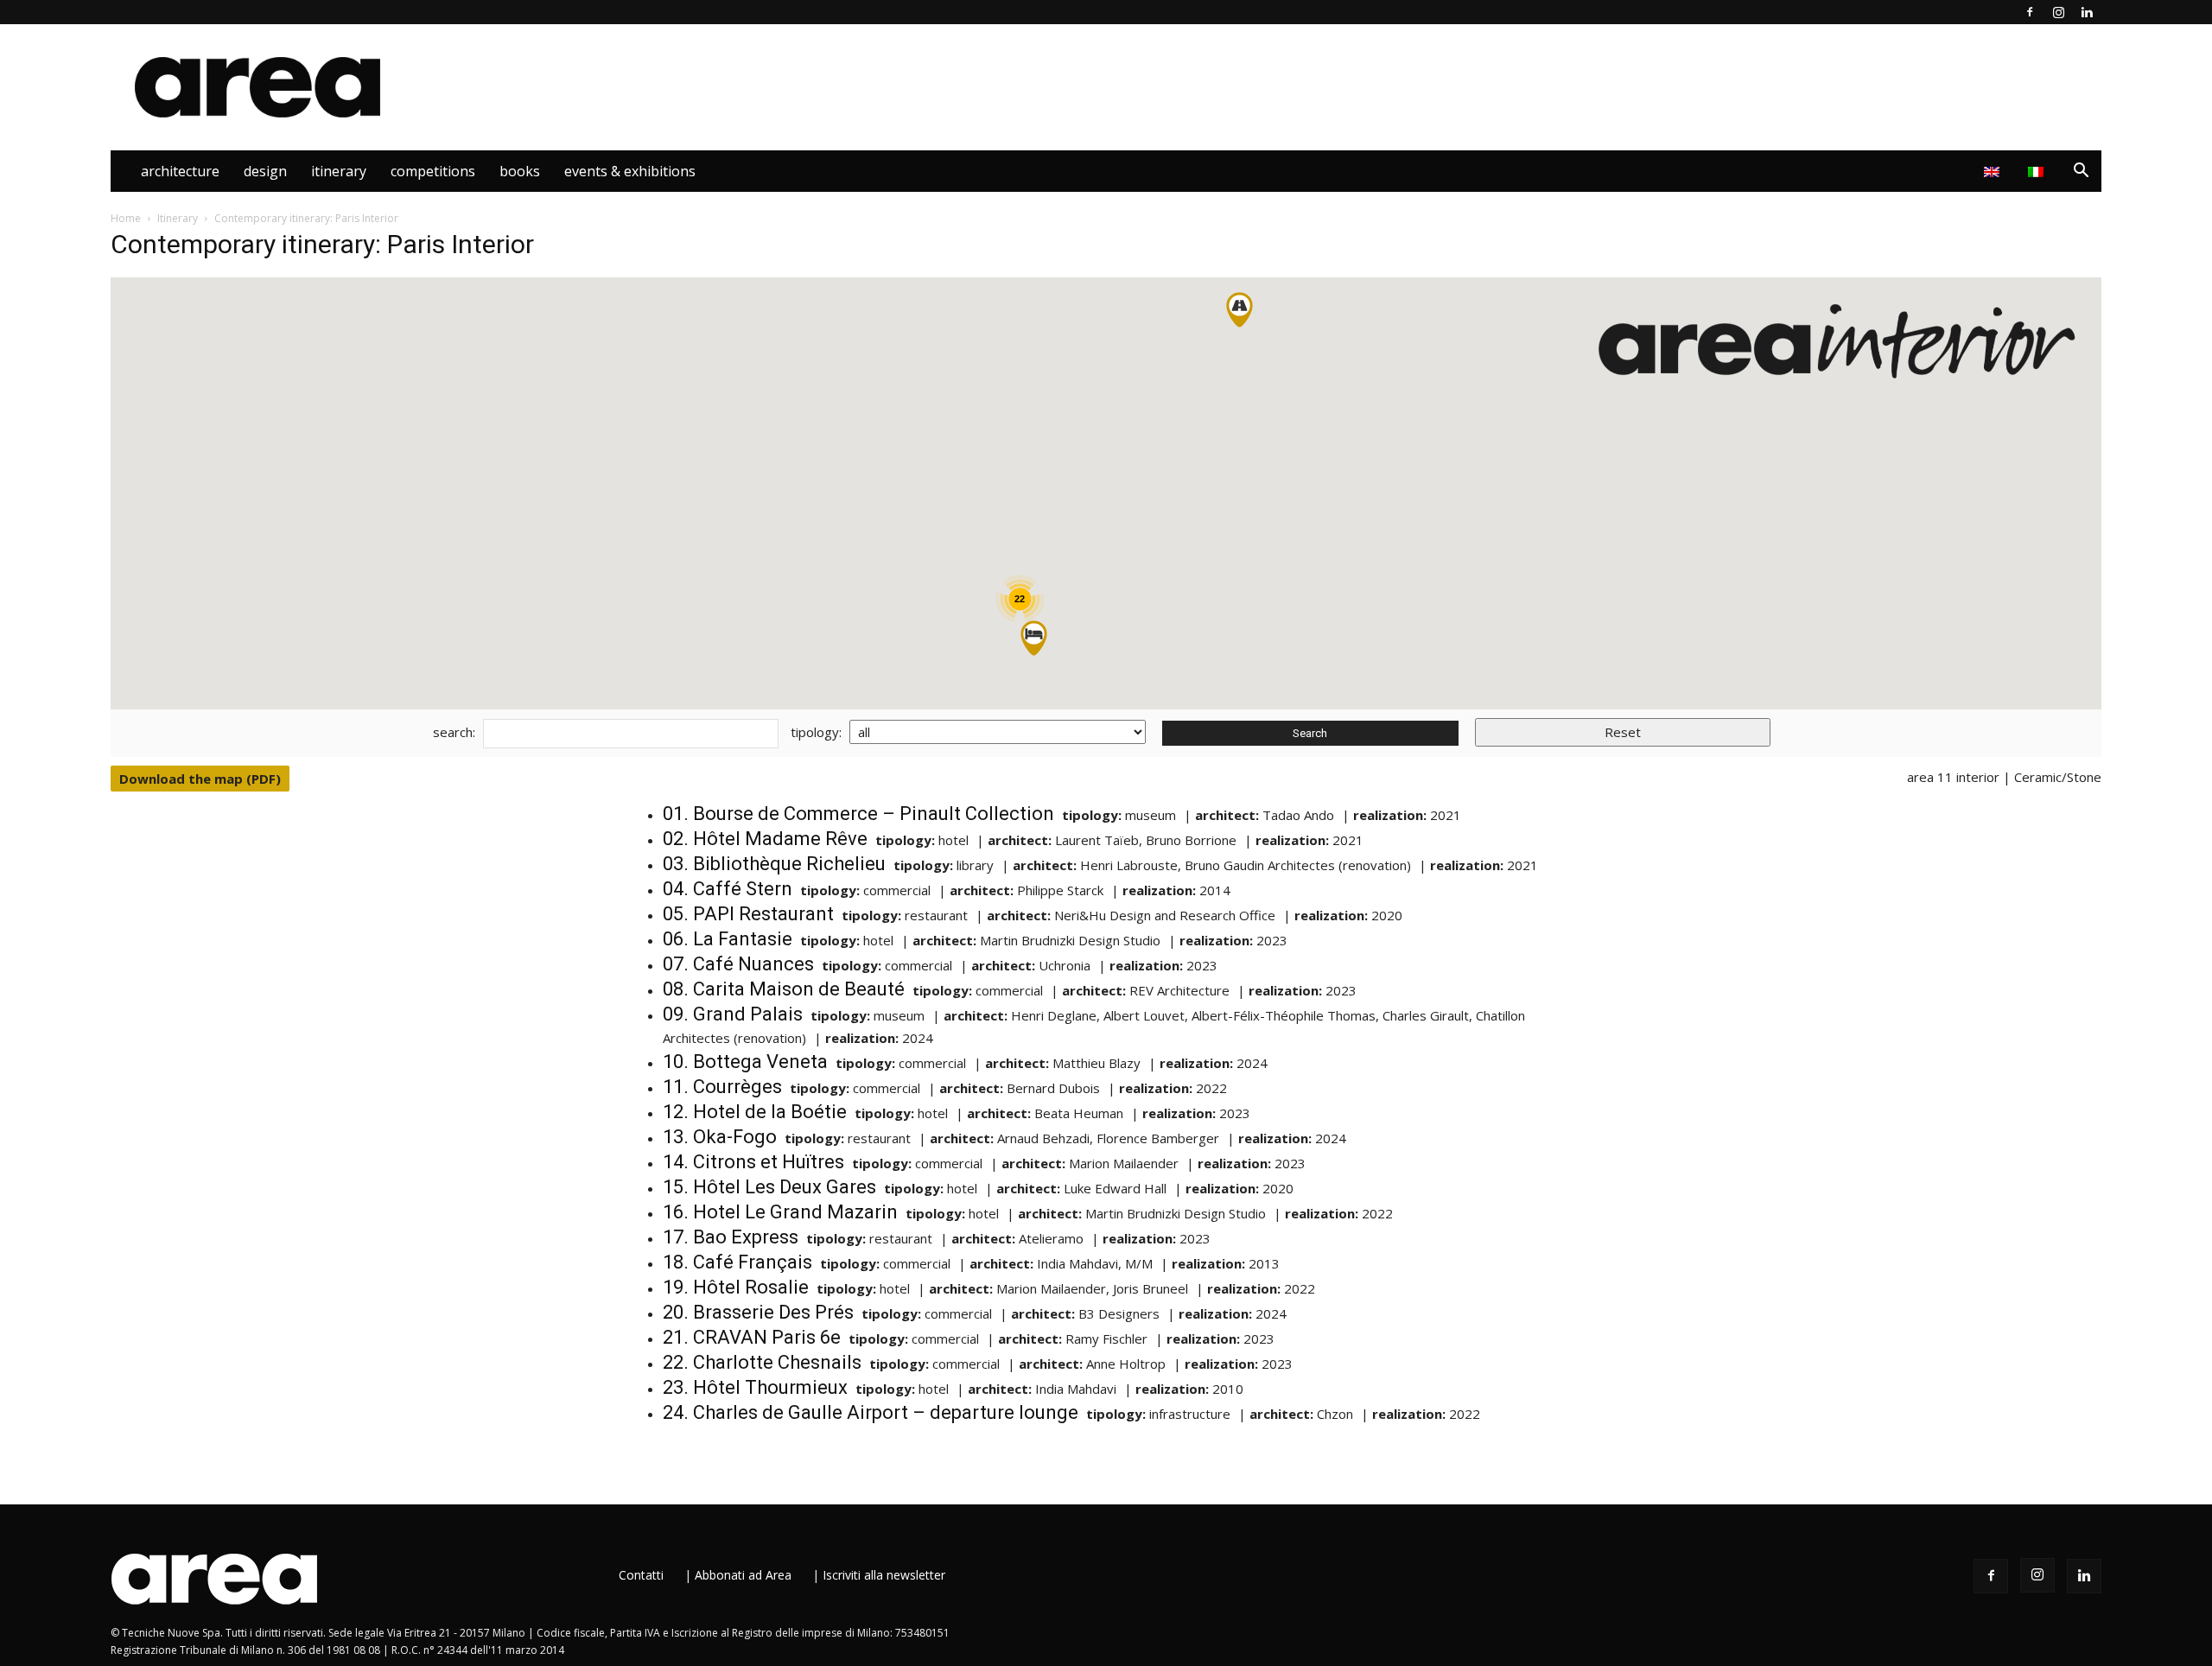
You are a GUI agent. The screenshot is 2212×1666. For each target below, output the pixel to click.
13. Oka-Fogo (720, 1137)
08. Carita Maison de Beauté (784, 989)
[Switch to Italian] (2038, 171)
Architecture (180, 171)
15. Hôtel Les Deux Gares (769, 1187)
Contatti (641, 1575)
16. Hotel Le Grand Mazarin (780, 1212)
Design (265, 171)
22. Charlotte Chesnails (762, 1362)
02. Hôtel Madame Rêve (765, 839)
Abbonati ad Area (743, 1575)
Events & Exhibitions (630, 171)
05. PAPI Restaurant (748, 914)
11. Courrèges (722, 1087)
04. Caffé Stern (728, 889)
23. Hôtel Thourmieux (755, 1387)
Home (126, 218)
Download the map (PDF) (200, 779)
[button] (2081, 172)
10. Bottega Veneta (745, 1062)
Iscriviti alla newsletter (884, 1575)
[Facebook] (2030, 12)
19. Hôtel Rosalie (736, 1287)
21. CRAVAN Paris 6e (752, 1337)
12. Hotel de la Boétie (755, 1112)
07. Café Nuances (738, 964)
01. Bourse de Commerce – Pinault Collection (858, 814)
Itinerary (339, 171)
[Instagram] (2058, 12)
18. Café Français (737, 1262)
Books (520, 171)
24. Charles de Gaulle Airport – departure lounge (871, 1412)
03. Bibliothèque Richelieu (774, 864)
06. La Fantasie (728, 939)
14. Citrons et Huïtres (753, 1162)
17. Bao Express (731, 1237)
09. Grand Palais (733, 1014)
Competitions (433, 171)
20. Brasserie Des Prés (758, 1312)
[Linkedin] (2087, 12)
